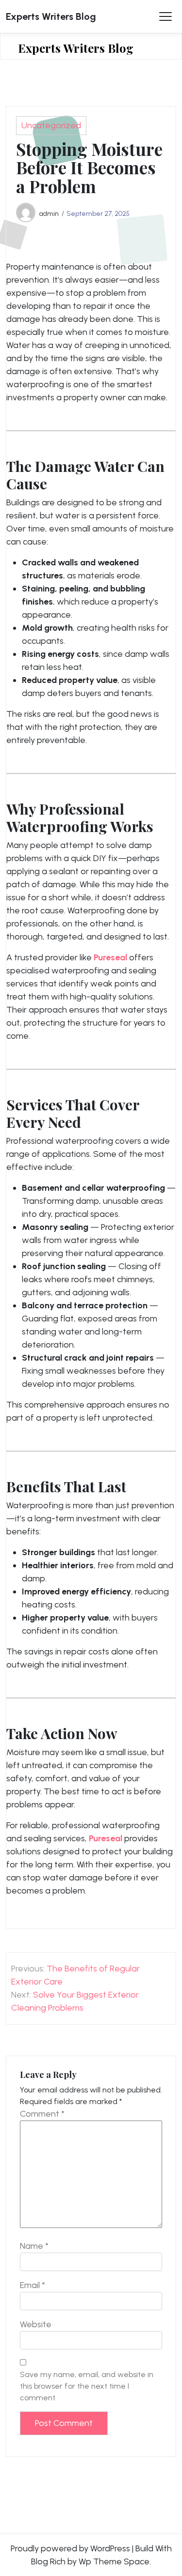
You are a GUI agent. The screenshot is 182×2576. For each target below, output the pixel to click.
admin (49, 213)
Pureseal (110, 957)
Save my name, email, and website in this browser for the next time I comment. (87, 2386)
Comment (42, 2114)
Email (33, 2285)
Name (34, 2246)
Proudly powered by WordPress (70, 2548)
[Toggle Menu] (165, 16)
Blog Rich (48, 2561)
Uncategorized (51, 125)
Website (36, 2324)
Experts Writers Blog (51, 16)
